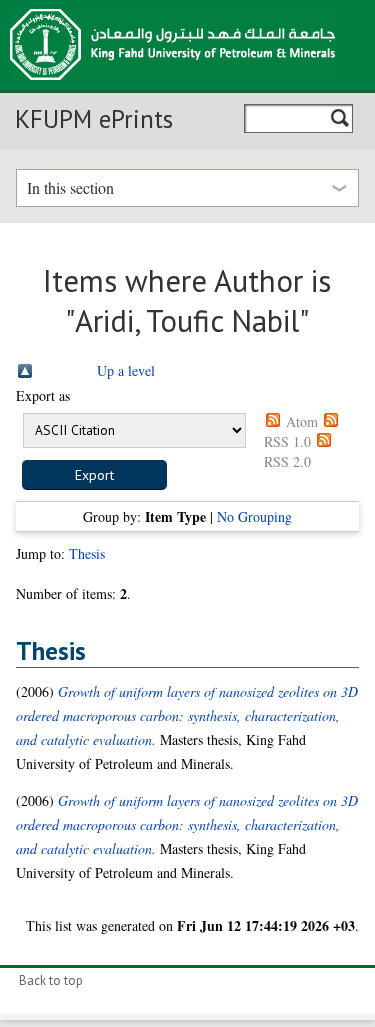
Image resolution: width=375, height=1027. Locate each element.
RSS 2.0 (287, 461)
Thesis (87, 553)
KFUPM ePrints (94, 119)
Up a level (126, 370)
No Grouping (254, 516)
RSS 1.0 (287, 441)
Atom (302, 421)
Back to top (51, 980)
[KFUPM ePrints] (172, 86)
